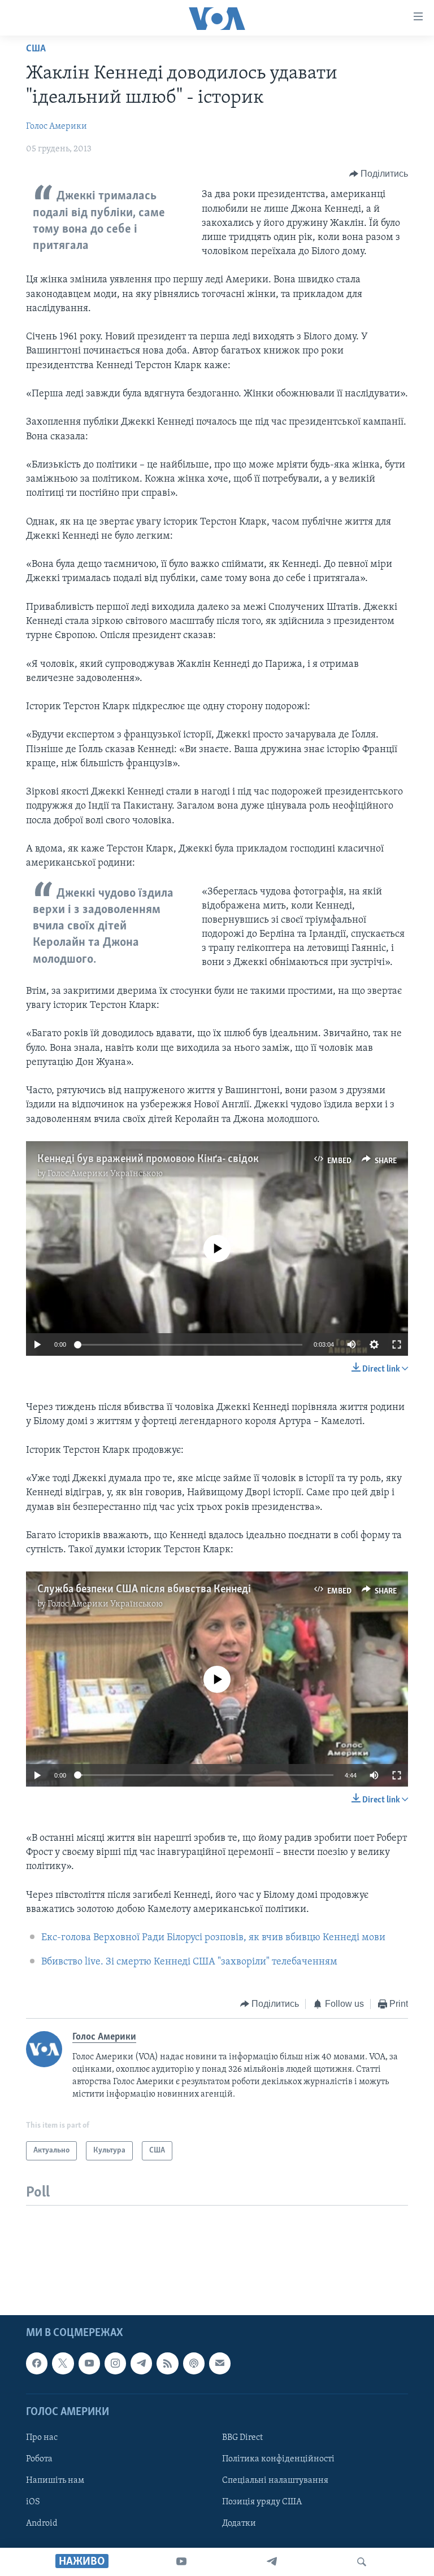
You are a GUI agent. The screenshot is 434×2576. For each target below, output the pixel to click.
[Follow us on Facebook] (37, 2363)
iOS (33, 2502)
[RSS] (167, 2363)
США (36, 49)
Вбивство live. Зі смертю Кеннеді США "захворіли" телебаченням (189, 1962)
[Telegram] (272, 2562)
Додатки (239, 2523)
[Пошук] (362, 2562)
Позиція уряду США (262, 2502)
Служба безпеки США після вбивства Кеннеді (144, 1590)
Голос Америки (57, 126)
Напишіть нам (55, 2481)
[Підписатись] (220, 2363)
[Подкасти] (194, 2363)
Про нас (42, 2437)
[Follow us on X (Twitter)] (63, 2363)
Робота (39, 2459)
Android (42, 2523)
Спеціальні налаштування (275, 2481)
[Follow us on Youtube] (89, 2363)
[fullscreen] (397, 1344)
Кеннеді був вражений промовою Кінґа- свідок (148, 1159)
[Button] (379, 174)
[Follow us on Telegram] (141, 2363)
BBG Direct (242, 2437)
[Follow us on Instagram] (115, 2363)
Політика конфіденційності (278, 2459)
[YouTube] (181, 2562)
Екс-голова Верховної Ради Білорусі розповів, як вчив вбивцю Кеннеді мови (213, 1938)
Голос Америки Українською (105, 1174)
